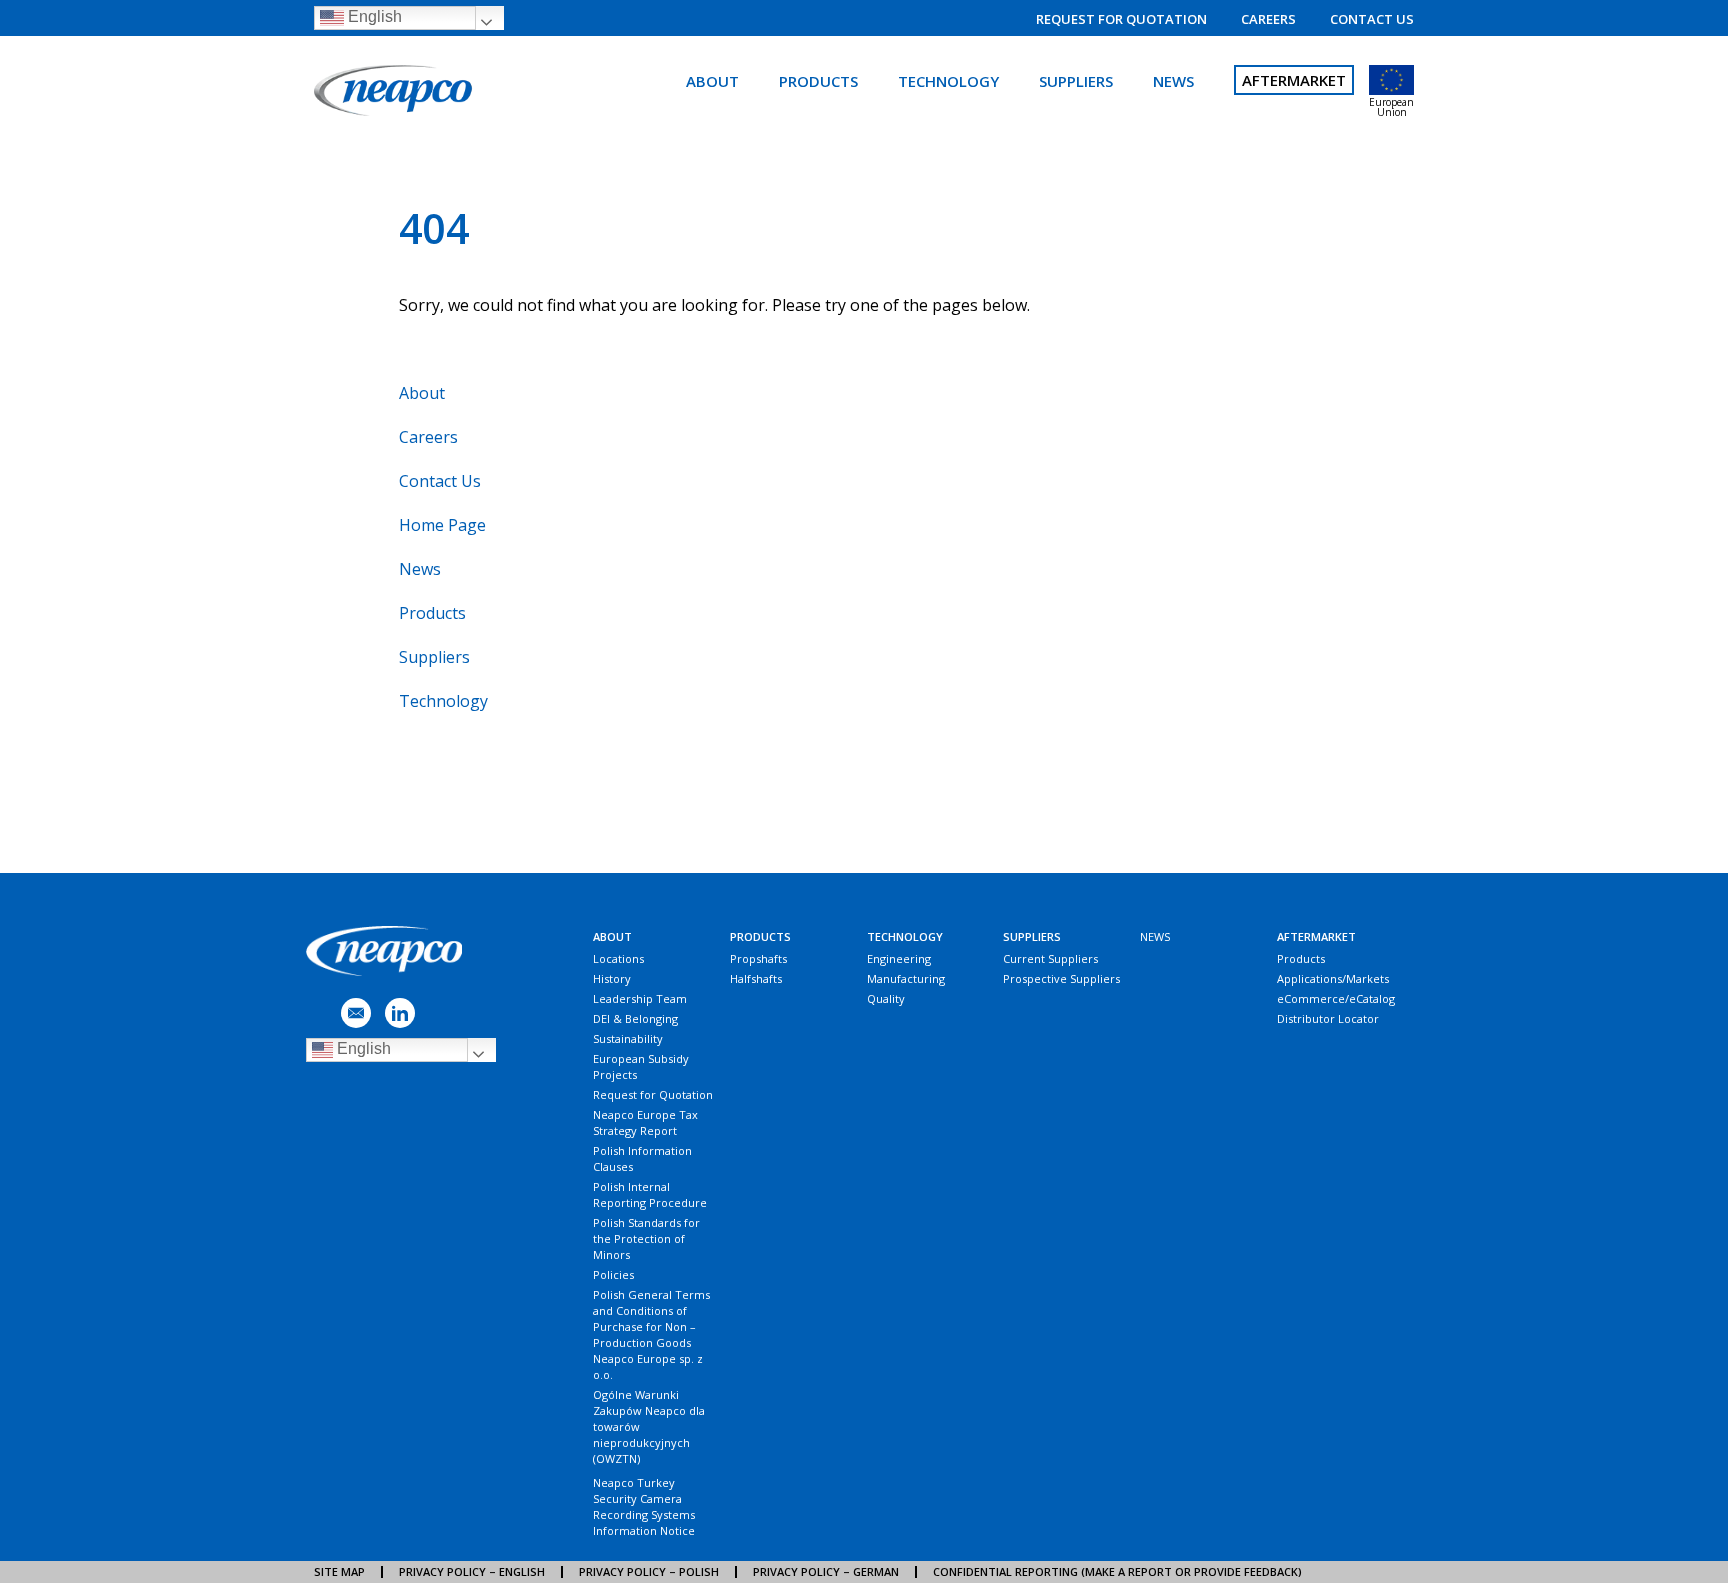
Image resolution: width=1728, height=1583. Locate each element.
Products (818, 81)
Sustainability (628, 1038)
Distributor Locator (1328, 1018)
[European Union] (1391, 80)
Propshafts (758, 958)
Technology (948, 81)
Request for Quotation (1121, 19)
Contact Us (1372, 19)
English (373, 16)
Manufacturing (906, 978)
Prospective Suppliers (1061, 978)
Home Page (442, 525)
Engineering (899, 958)
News (1173, 81)
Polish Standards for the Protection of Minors (646, 1238)
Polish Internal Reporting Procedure (650, 1194)
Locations (618, 958)
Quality (886, 998)
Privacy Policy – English (472, 1572)
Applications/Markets (1333, 978)
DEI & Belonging (635, 1018)
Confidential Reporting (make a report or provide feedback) (1117, 1572)
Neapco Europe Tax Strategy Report (645, 1122)
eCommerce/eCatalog (1336, 998)
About (712, 81)
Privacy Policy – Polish (649, 1572)
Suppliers (1076, 81)
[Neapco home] (396, 91)
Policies (613, 1274)
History (612, 978)
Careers (1268, 19)
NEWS (1155, 936)
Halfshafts (756, 978)
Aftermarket (1294, 80)
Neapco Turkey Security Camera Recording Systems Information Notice (644, 1506)
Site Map (339, 1572)
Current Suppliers (1050, 958)
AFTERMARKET (1316, 936)
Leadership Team (640, 998)
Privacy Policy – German (826, 1572)
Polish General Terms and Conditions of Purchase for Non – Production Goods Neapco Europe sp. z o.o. (651, 1334)
